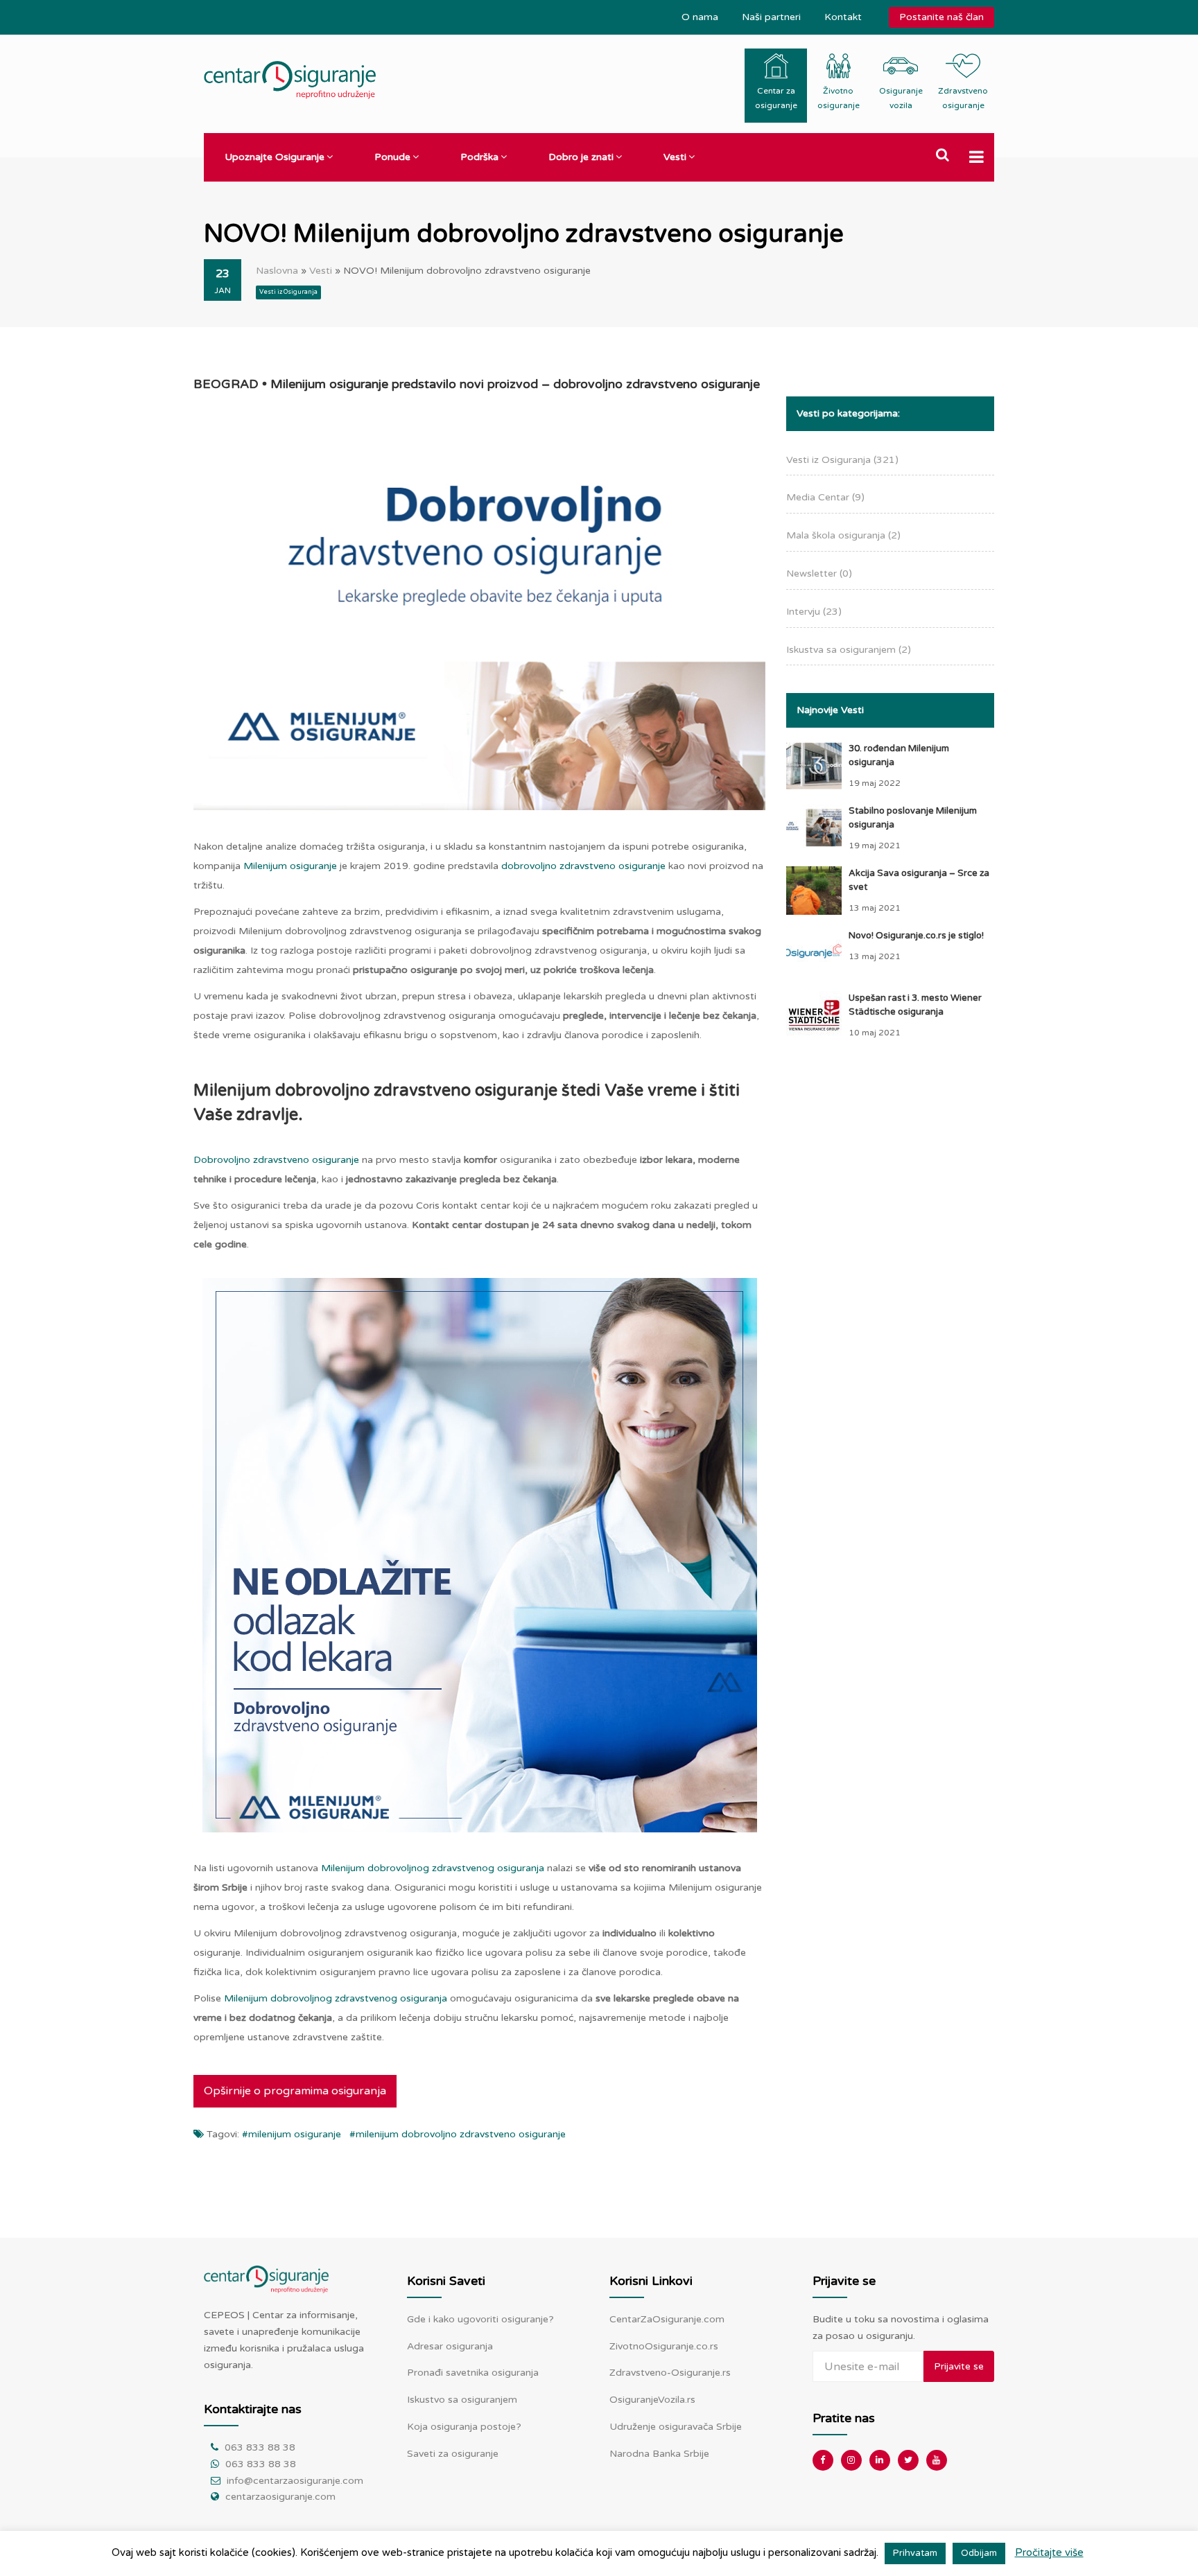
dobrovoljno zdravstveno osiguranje (583, 866)
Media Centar (825, 497)
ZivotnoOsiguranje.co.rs (664, 2346)
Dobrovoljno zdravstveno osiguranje (276, 1160)
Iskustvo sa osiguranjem (462, 2400)
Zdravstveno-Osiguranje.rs (670, 2373)
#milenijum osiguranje (292, 2134)
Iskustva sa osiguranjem (849, 650)
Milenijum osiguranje (290, 866)
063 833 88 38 (260, 2447)
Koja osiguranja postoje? (464, 2427)
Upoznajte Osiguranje (275, 157)
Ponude (392, 157)
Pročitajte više (1049, 2552)
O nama (700, 17)
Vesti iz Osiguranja (288, 292)
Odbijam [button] (979, 2553)
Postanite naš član (941, 17)
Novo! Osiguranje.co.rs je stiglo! (916, 936)
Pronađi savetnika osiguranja (473, 2373)
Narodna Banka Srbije (659, 2454)
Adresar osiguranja (450, 2346)
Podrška (479, 157)
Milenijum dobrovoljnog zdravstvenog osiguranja (433, 1868)
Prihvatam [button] (915, 2553)
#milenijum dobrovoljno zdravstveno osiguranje (458, 2134)
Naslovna (277, 271)
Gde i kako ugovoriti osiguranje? (480, 2319)
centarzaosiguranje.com (280, 2497)
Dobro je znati (581, 157)
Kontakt (843, 17)
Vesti (675, 157)
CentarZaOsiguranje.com (667, 2319)
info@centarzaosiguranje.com (295, 2481)
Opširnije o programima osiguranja (295, 2091)
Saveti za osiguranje (453, 2454)
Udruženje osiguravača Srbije (676, 2427)
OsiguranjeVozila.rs (652, 2400)
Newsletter (819, 573)
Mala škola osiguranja (843, 535)
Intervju (814, 612)
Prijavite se (959, 2366)
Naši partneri (771, 17)
